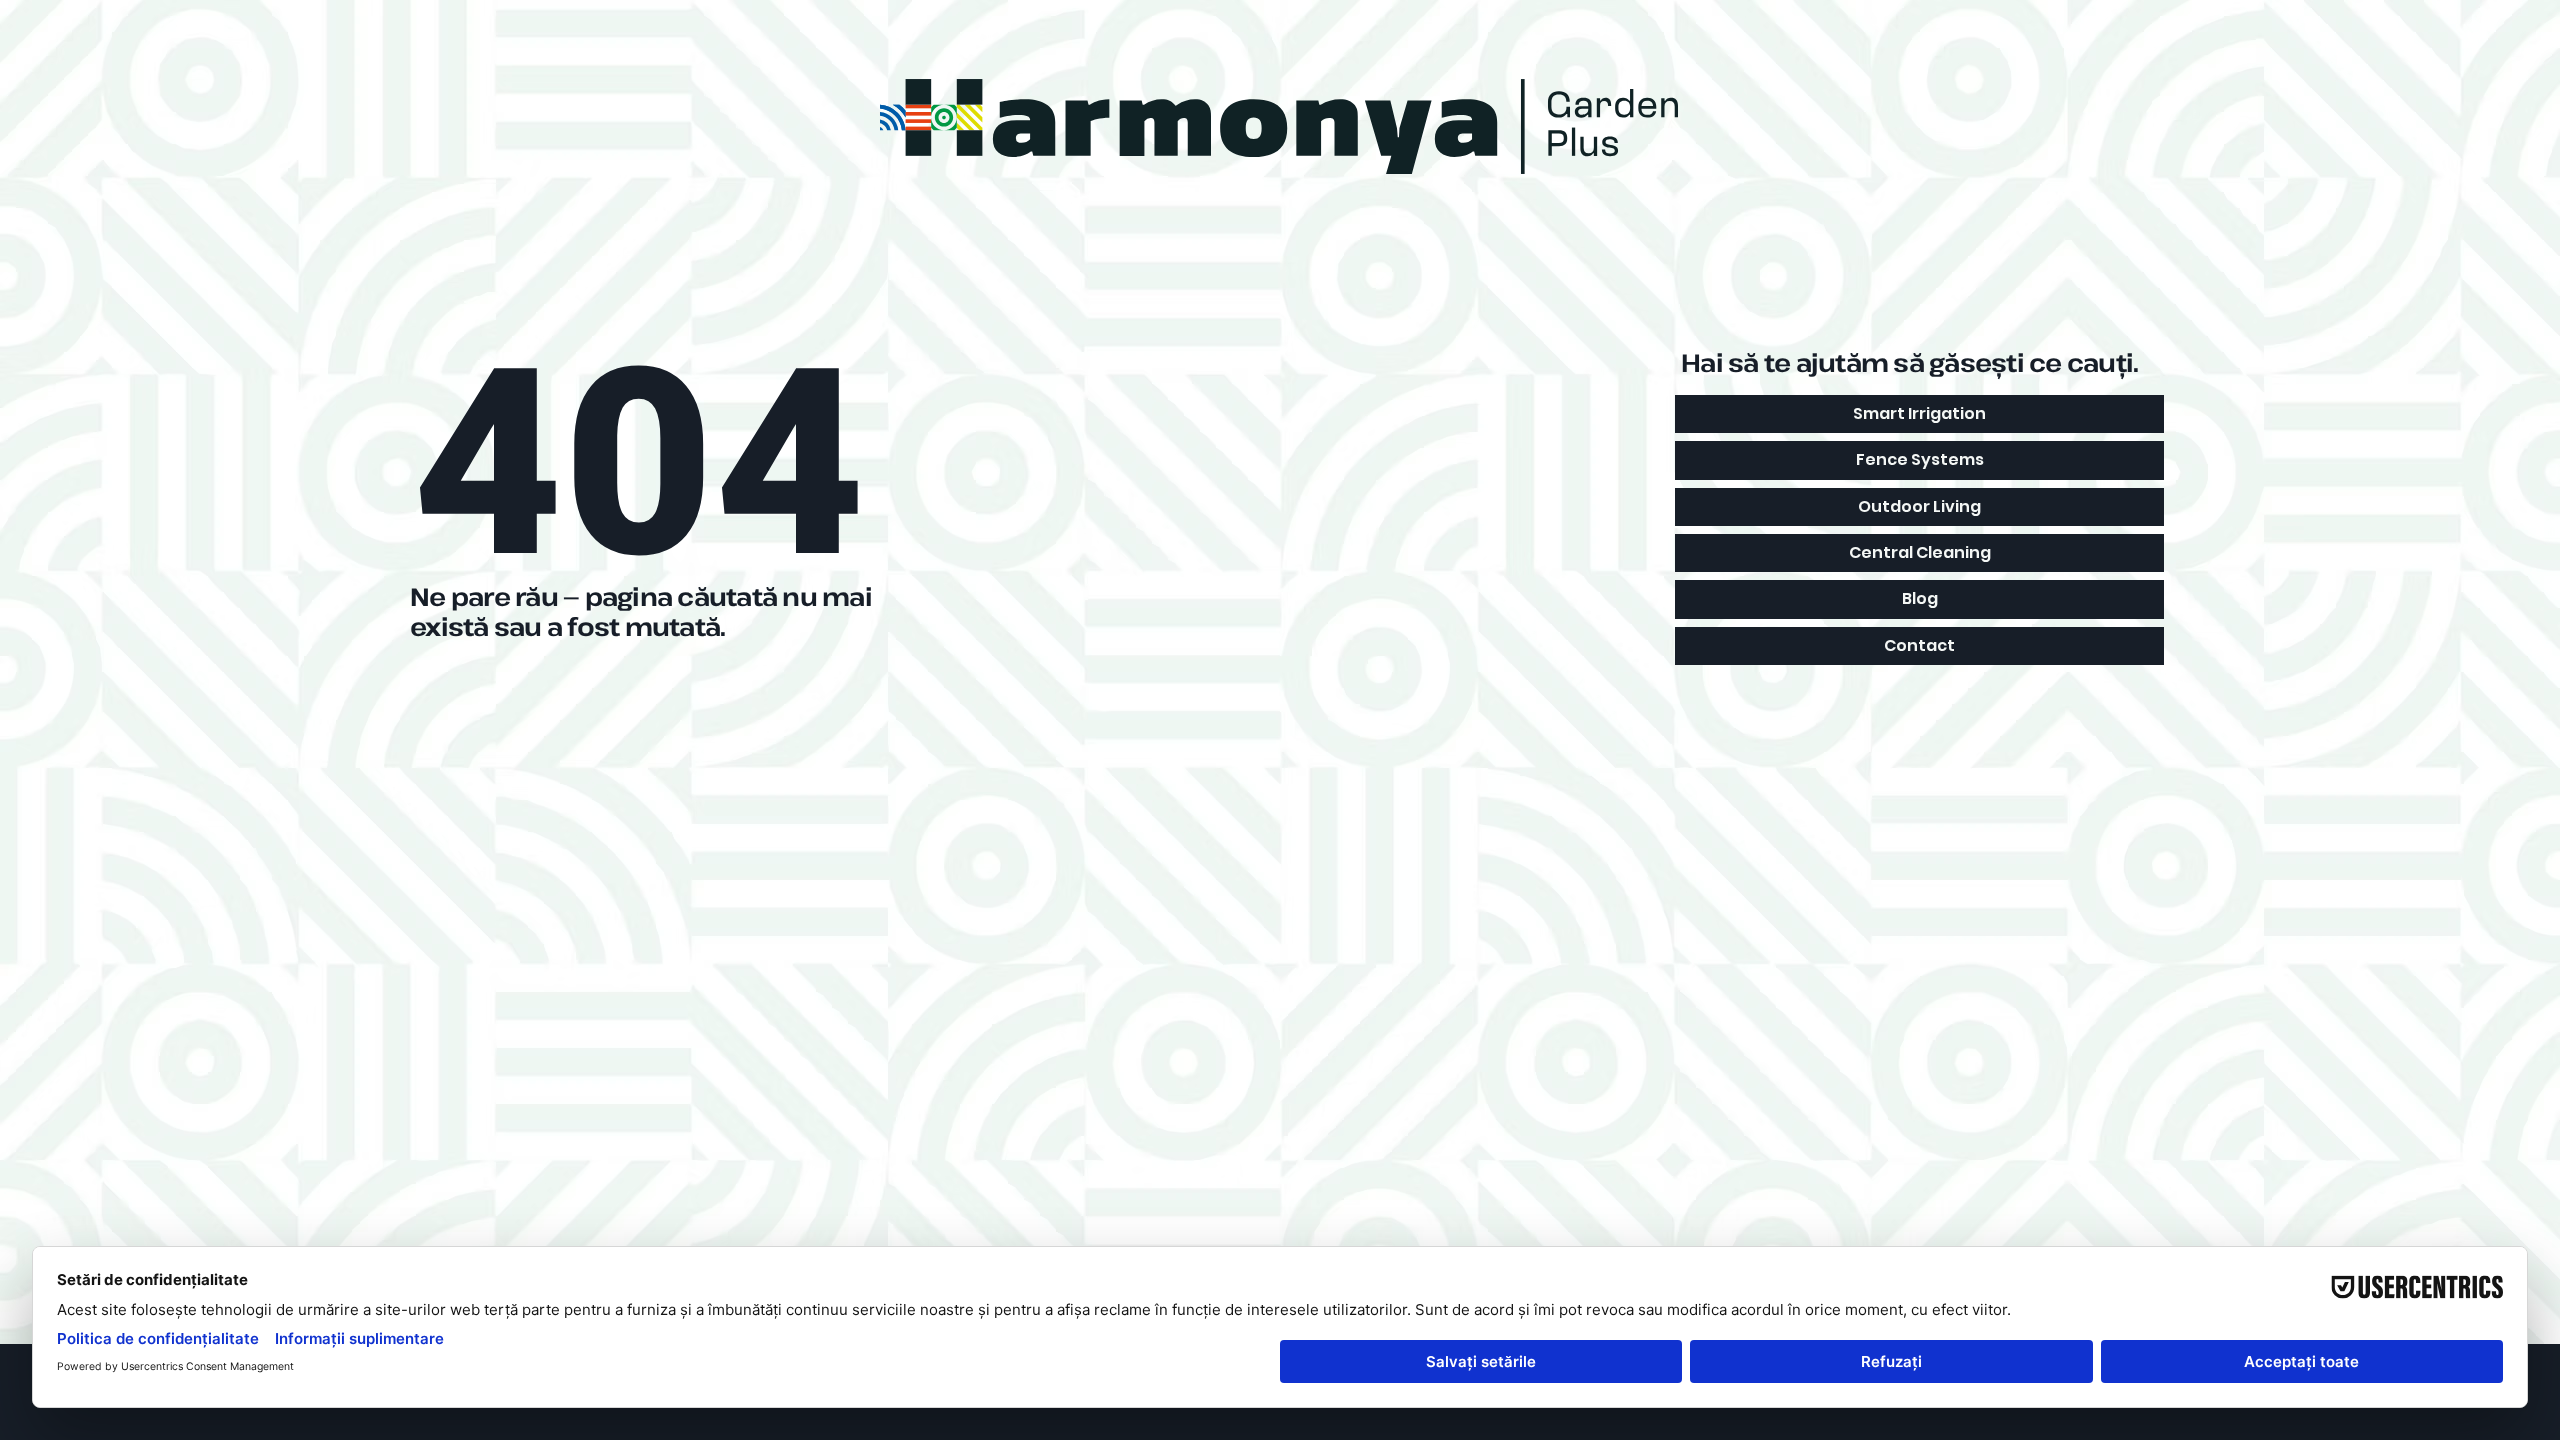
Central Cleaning (1920, 552)
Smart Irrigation (1919, 413)
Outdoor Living (1919, 506)
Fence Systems (1920, 459)
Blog (1920, 598)
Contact (1919, 645)
